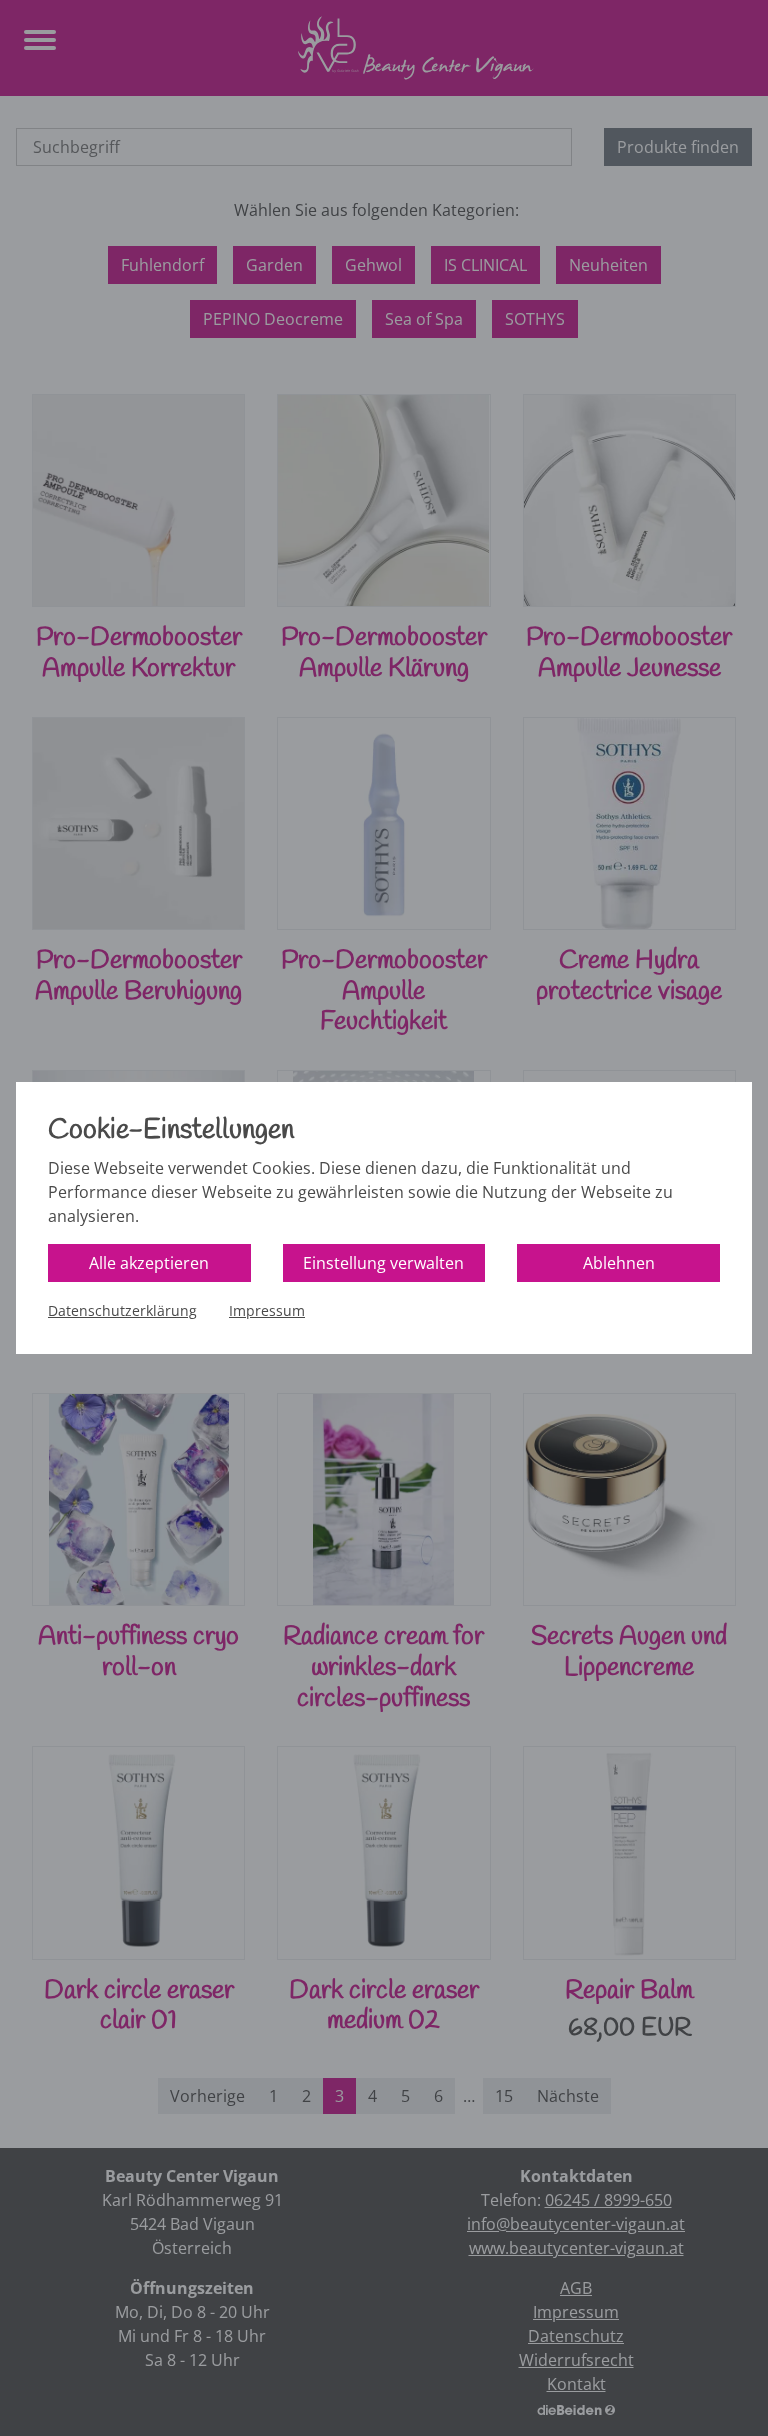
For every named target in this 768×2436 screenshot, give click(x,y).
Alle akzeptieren (149, 1263)
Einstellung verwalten (383, 1263)
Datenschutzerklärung (122, 1310)
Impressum (267, 1310)
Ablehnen (619, 1263)
